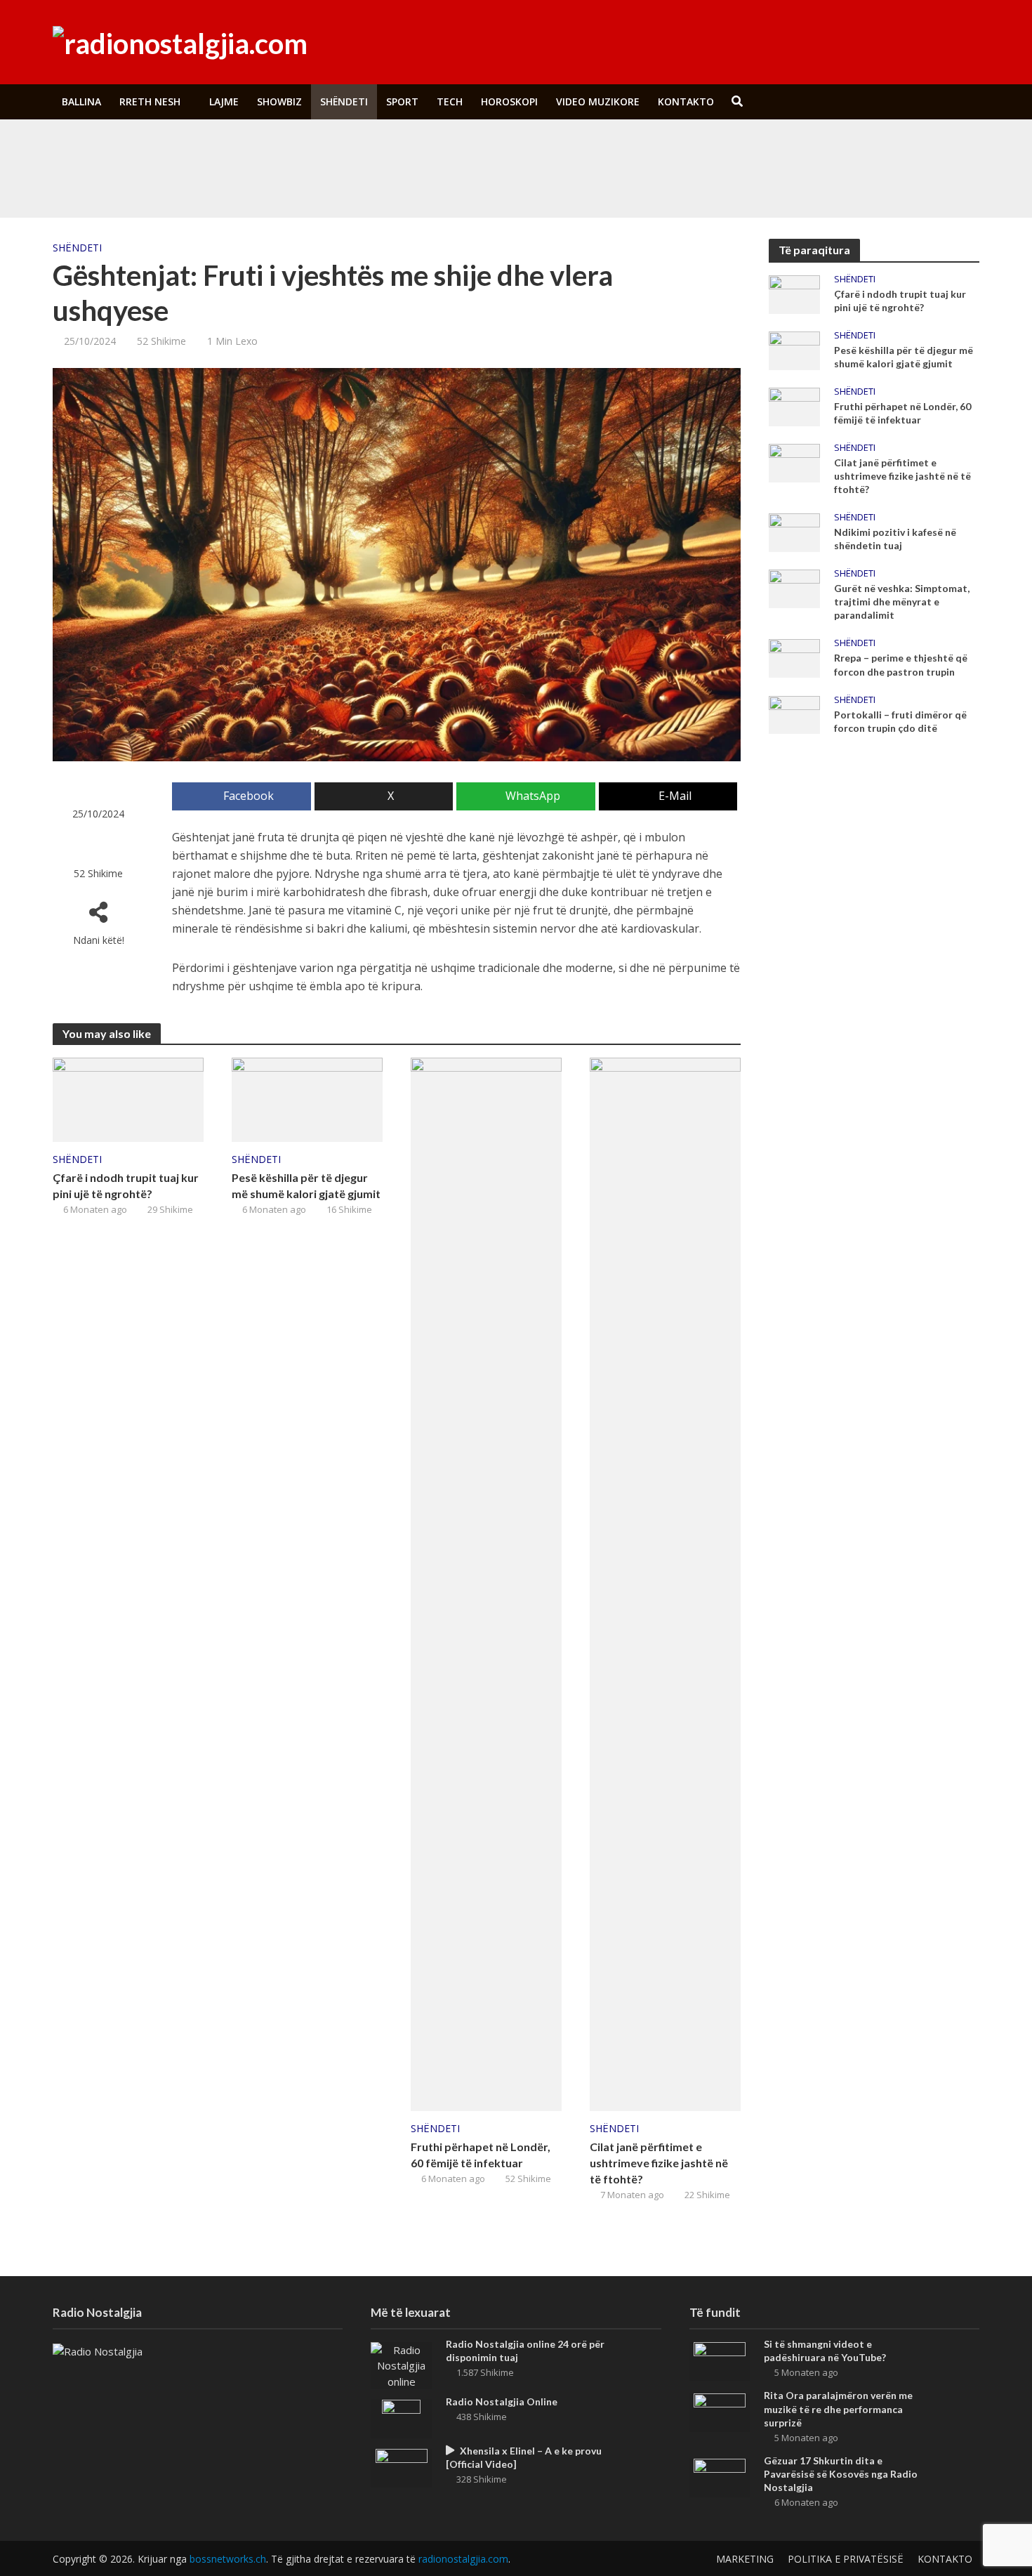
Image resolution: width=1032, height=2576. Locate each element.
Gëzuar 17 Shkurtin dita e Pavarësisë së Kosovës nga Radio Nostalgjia (841, 2474)
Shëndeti (344, 101)
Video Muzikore (598, 101)
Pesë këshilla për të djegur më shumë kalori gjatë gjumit (306, 1185)
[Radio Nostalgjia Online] (401, 2417)
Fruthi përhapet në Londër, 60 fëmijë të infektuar (481, 2155)
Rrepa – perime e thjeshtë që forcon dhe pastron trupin (901, 664)
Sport (402, 101)
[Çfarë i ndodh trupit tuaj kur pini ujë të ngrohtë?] (128, 1098)
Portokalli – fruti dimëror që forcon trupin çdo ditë (900, 721)
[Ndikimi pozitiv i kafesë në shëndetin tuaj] (794, 532)
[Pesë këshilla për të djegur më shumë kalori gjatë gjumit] (307, 1098)
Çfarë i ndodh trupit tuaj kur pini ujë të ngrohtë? (126, 1185)
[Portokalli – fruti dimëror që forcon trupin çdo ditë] (794, 714)
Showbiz (279, 101)
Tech (450, 101)
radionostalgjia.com (463, 2559)
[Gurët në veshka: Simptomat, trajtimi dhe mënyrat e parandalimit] (794, 588)
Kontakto (686, 101)
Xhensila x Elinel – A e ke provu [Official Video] (524, 2457)
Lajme (224, 101)
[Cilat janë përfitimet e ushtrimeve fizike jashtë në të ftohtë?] (665, 1583)
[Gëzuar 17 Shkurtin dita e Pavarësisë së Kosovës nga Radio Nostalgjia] (720, 2476)
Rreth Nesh (150, 101)
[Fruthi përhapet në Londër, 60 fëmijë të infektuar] (486, 1583)
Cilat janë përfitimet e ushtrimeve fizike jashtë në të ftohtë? (659, 2163)
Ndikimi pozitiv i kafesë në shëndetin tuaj (895, 539)
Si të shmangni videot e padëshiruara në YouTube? (357, 150)
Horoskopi (509, 101)
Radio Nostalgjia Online (502, 2401)
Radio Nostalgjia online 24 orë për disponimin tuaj (525, 2351)
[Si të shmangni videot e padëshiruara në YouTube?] (150, 150)
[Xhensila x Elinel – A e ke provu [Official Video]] (402, 2466)
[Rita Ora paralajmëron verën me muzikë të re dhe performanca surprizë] (150, 182)
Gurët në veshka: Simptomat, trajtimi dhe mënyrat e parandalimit (902, 602)
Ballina (81, 101)
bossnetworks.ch (228, 2559)
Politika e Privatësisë (846, 2559)
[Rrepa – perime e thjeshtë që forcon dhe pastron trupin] (794, 657)
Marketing (745, 2559)
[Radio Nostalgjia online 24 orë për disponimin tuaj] (401, 2365)
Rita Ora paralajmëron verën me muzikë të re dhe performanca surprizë (399, 182)
